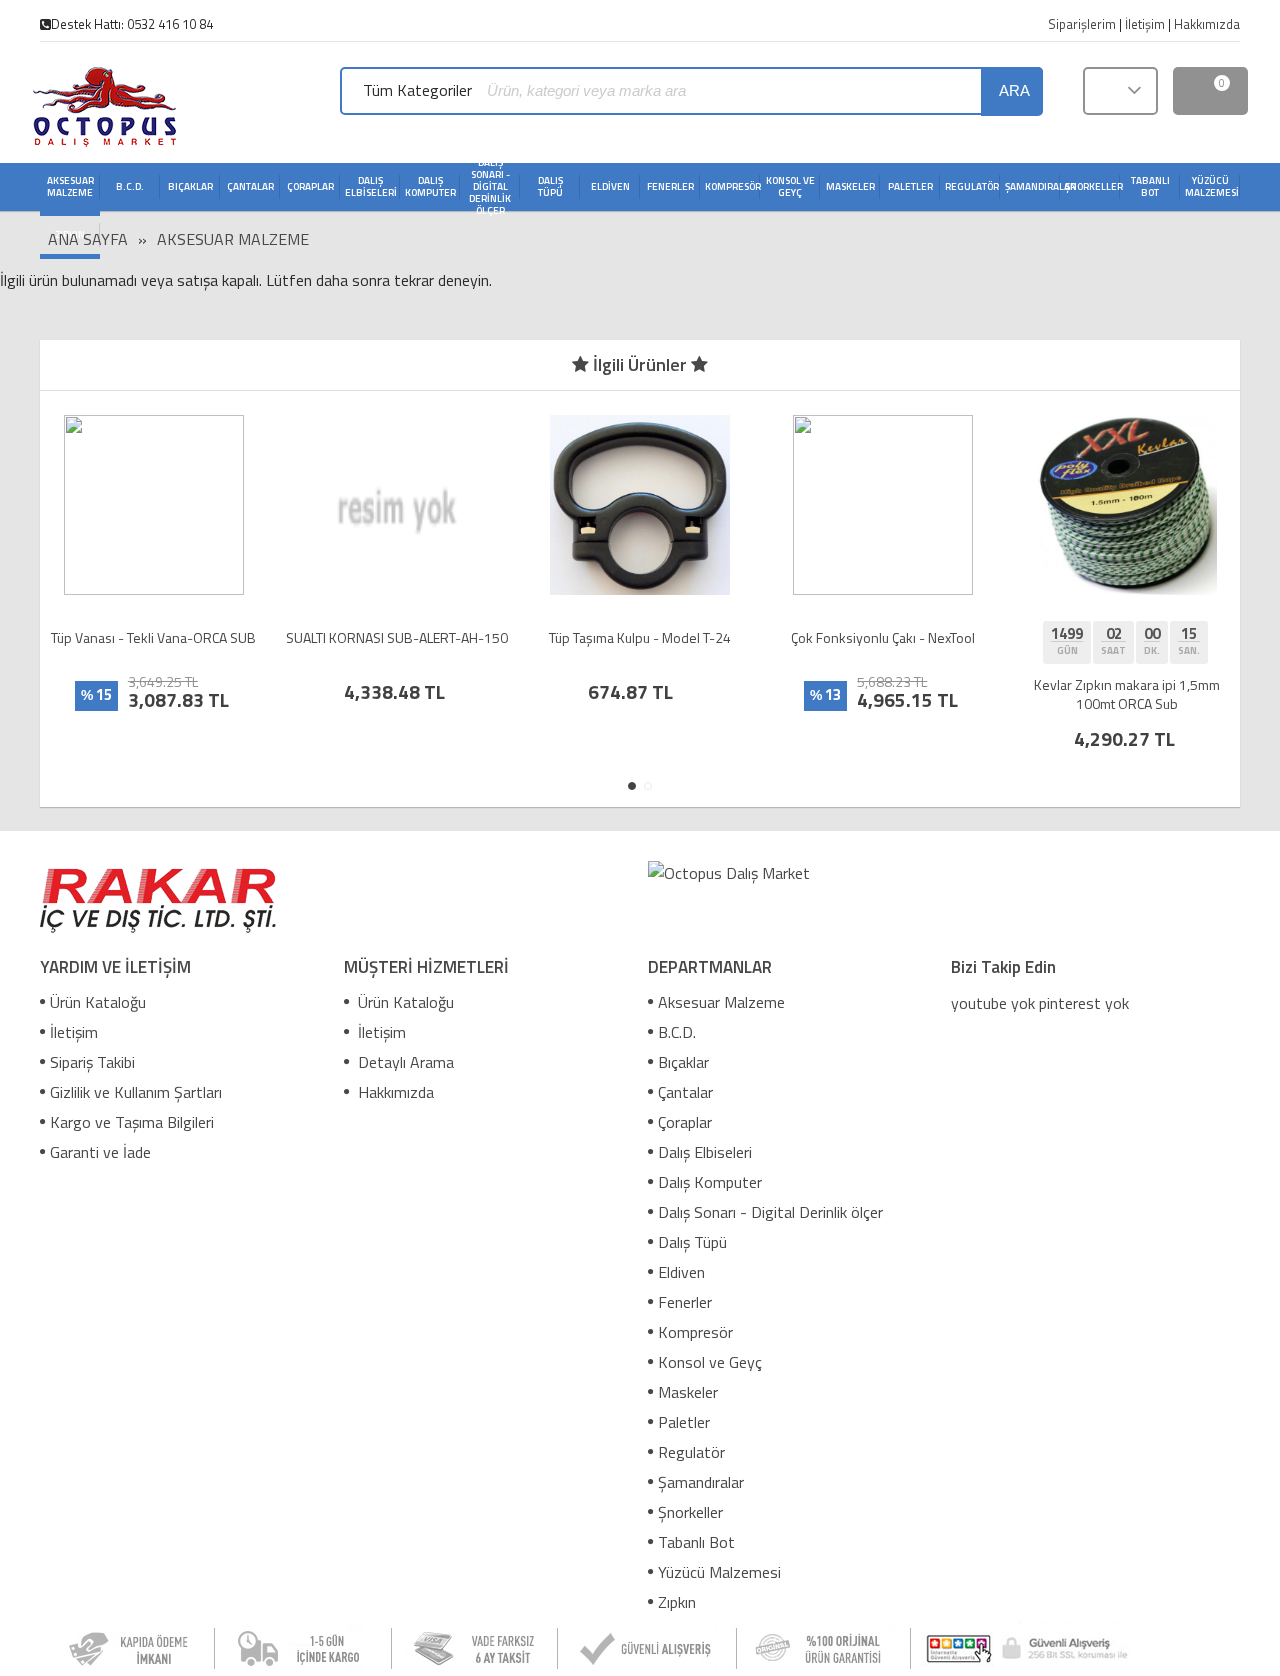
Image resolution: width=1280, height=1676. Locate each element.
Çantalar (685, 1092)
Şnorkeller (690, 1512)
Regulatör (691, 1452)
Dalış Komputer (710, 1182)
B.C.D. (677, 1032)
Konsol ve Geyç (710, 1362)
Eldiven (681, 1272)
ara (1014, 90)
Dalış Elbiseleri (705, 1152)
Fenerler (685, 1302)
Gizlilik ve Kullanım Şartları (136, 1092)
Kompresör (695, 1332)
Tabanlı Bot (696, 1542)
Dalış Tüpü (692, 1242)
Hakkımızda (394, 1092)
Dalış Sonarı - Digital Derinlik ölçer (770, 1212)
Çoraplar (685, 1122)
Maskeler (688, 1392)
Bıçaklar (683, 1062)
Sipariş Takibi (92, 1062)
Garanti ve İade (100, 1152)
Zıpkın (677, 1602)
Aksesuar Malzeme (233, 239)
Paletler (684, 1422)
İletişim (74, 1032)
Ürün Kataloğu (98, 1002)
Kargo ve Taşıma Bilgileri (132, 1122)
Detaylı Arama (404, 1062)
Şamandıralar (701, 1482)
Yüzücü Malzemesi (719, 1572)
